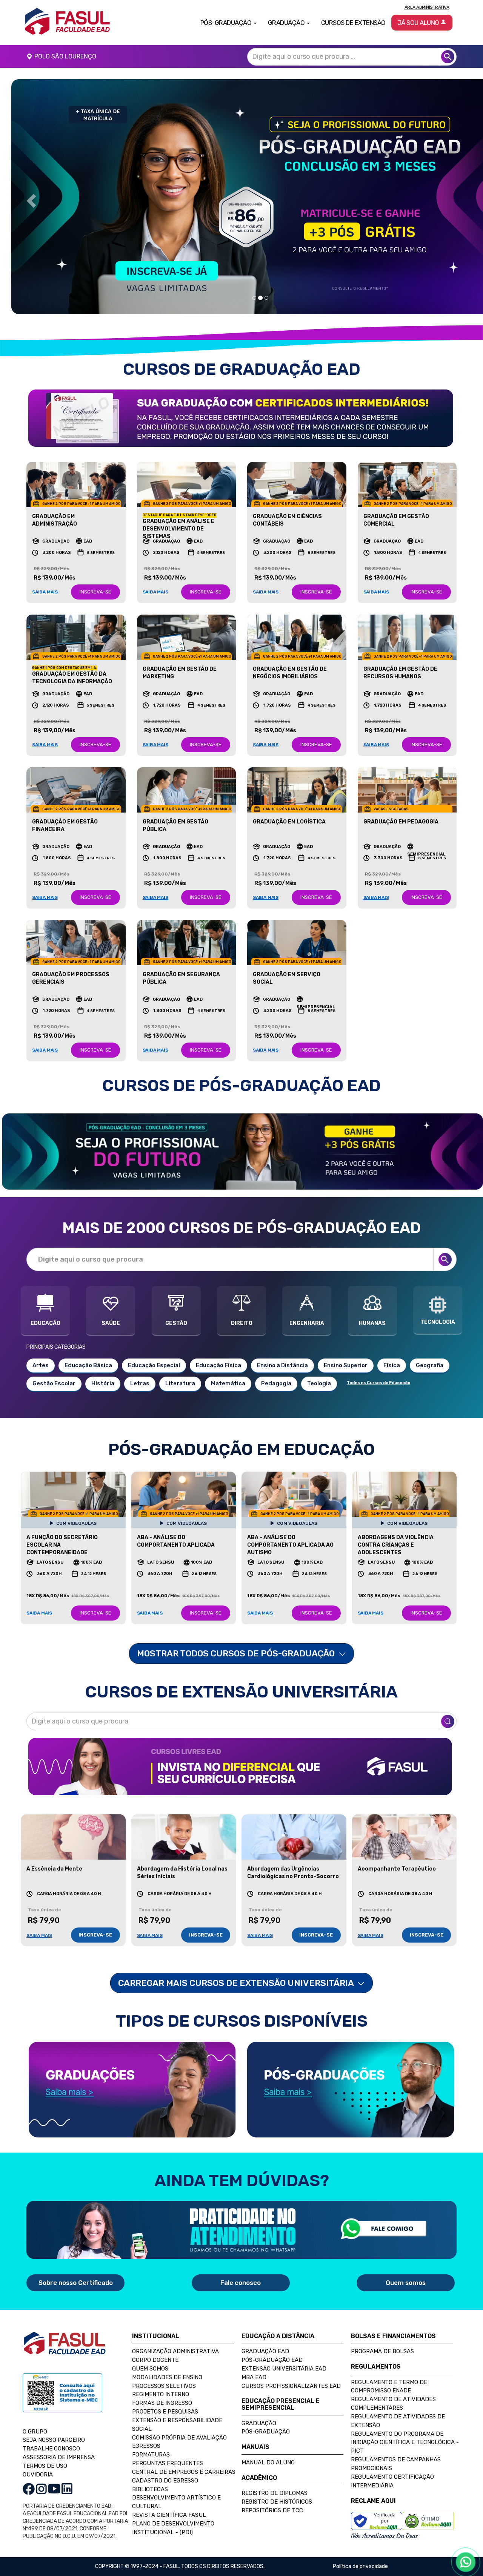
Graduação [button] (287, 23)
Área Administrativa (427, 7)
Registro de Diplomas (275, 2475)
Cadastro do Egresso (165, 2463)
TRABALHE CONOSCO (51, 2431)
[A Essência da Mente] (73, 1819)
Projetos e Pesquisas (165, 2394)
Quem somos (406, 2265)
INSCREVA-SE (95, 574)
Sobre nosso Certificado (76, 2265)
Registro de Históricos (277, 2484)
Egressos (146, 2428)
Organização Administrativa (175, 2334)
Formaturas (151, 2437)
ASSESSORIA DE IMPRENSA (59, 2440)
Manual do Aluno (268, 2445)
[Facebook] (29, 2471)
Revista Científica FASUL (169, 2497)
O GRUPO (35, 2413)
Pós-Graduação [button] (227, 23)
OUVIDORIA (38, 2457)
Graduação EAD (265, 2334)
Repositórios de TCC (272, 2493)
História (103, 1366)
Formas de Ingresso (162, 2385)
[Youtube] (54, 2471)
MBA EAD (254, 2359)
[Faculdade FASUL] (65, 2331)
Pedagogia (276, 1366)
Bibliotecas (150, 2471)
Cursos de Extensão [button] (353, 23)
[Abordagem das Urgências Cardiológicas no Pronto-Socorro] (294, 1819)
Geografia (430, 1348)
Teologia (319, 1366)
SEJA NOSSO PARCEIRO (54, 2422)
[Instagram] (41, 2471)
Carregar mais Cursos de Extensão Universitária (237, 1965)
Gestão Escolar (54, 1366)
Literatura (180, 1366)
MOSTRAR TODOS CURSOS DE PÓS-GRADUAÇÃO (237, 1636)
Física (392, 1348)
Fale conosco (241, 2265)
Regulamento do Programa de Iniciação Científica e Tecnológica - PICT (405, 2424)
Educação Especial (154, 1348)
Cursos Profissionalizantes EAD (291, 2368)
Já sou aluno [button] (419, 23)
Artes (41, 1348)
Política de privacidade (360, 2549)
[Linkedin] (67, 2471)
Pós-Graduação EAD (272, 2342)
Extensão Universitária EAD (284, 2351)
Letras (140, 1366)
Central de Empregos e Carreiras (184, 2454)
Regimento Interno (161, 2377)
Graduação (259, 2405)
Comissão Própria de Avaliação (179, 2420)
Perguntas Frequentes (168, 2446)
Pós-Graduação (266, 2414)
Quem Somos (150, 2351)
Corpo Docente (155, 2342)
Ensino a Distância (282, 1348)
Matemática (228, 1366)
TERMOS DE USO (45, 2448)
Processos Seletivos (164, 2368)
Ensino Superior (346, 1348)
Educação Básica (88, 1348)
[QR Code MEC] (62, 2382)
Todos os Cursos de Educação (378, 1365)
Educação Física (218, 1348)
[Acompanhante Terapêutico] (405, 1819)
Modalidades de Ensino (167, 2359)
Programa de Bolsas (382, 2334)
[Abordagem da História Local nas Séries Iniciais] (184, 1819)
